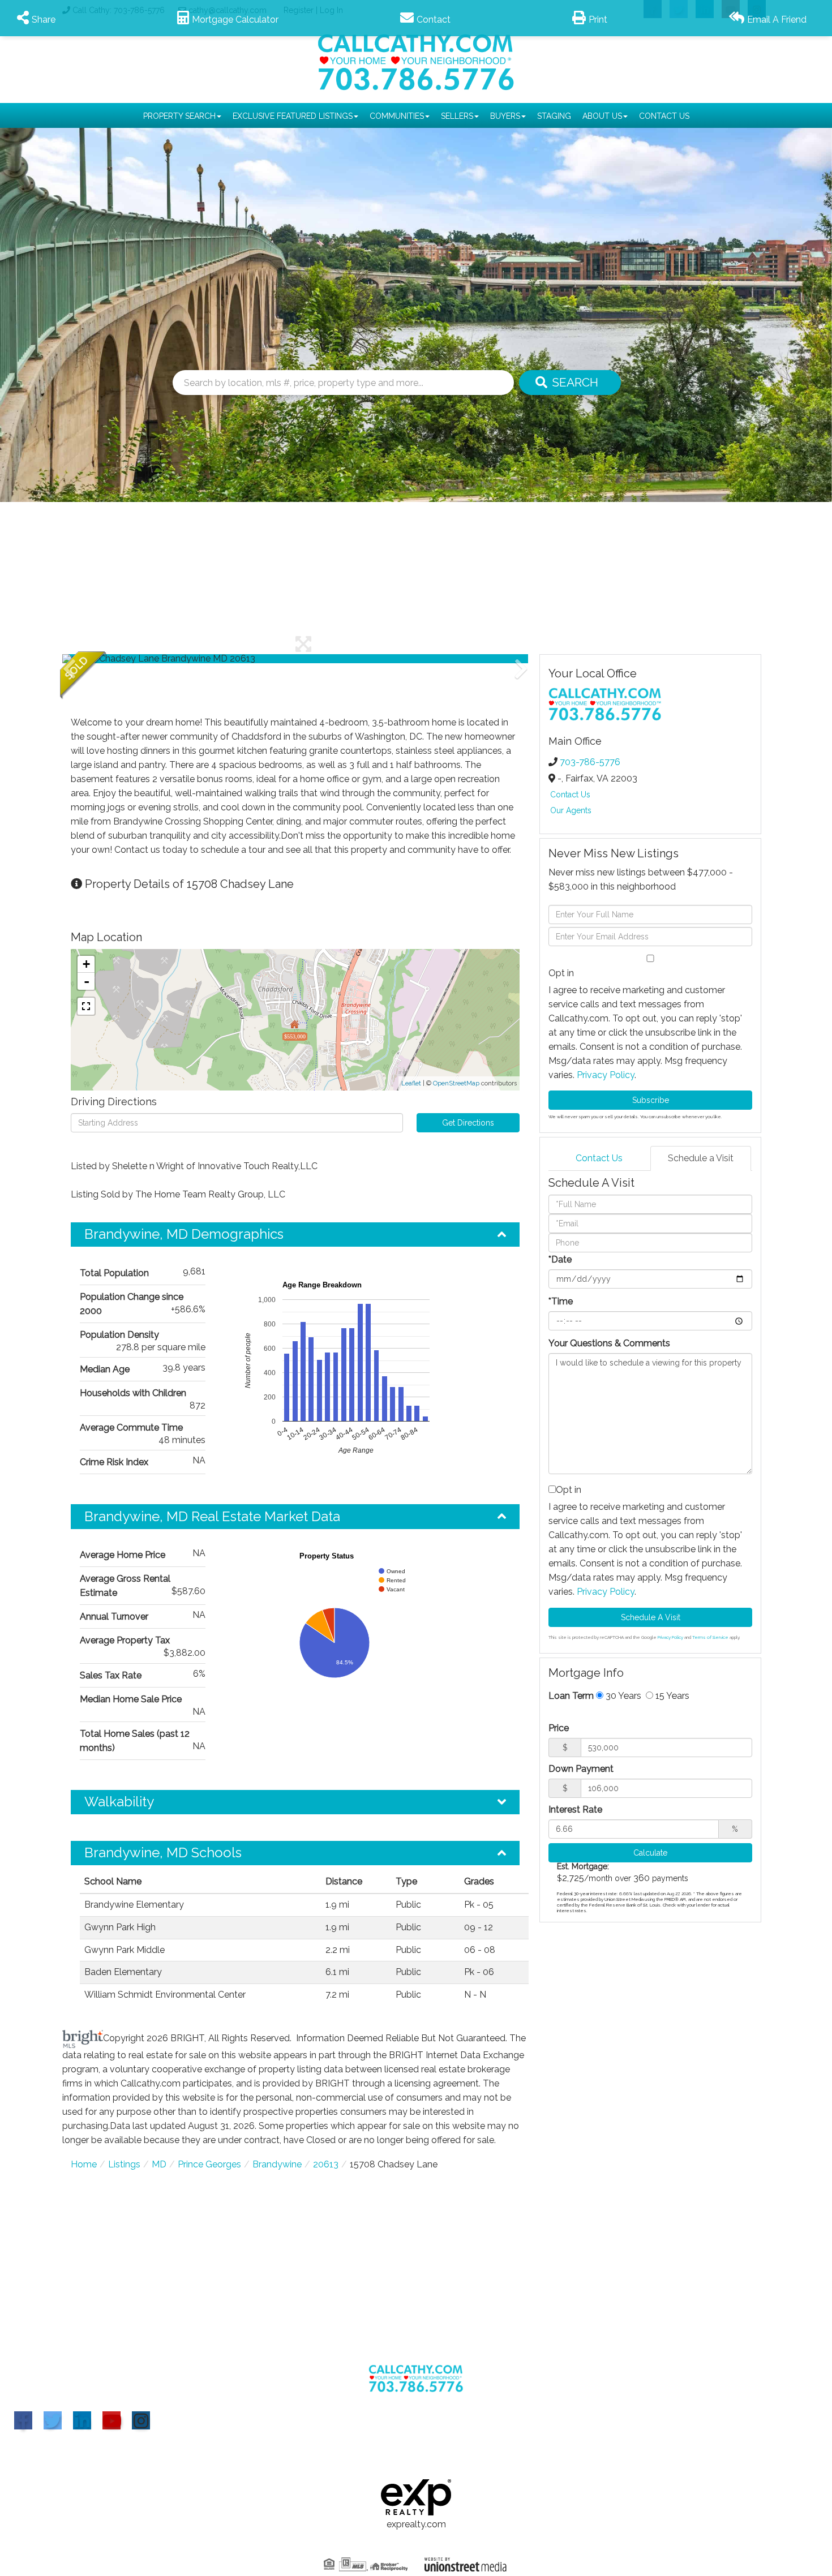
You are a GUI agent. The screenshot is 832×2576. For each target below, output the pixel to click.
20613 (326, 2164)
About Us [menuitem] (602, 116)
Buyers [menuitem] (505, 116)
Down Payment (581, 1769)
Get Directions (468, 1123)
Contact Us (570, 795)
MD (159, 2164)
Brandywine (277, 2164)
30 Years (622, 1696)
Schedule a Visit (701, 1158)
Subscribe (651, 1100)
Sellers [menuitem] (457, 116)
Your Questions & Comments (609, 1343)
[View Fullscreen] (86, 1006)
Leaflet (411, 1083)
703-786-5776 (590, 762)
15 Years (671, 1696)
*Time (561, 1301)
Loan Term (571, 1696)
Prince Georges (209, 2164)
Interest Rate (575, 1809)
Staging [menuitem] (554, 116)
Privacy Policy (606, 1075)
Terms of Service (710, 1637)
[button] (105, 659)
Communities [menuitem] (397, 116)
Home (84, 2164)
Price (559, 1728)
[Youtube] (111, 2420)
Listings (124, 2164)
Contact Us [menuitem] (664, 116)
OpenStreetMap (456, 1083)
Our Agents (571, 810)
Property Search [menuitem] (179, 116)
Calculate (650, 1853)
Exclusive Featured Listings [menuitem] (293, 116)
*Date (560, 1259)
